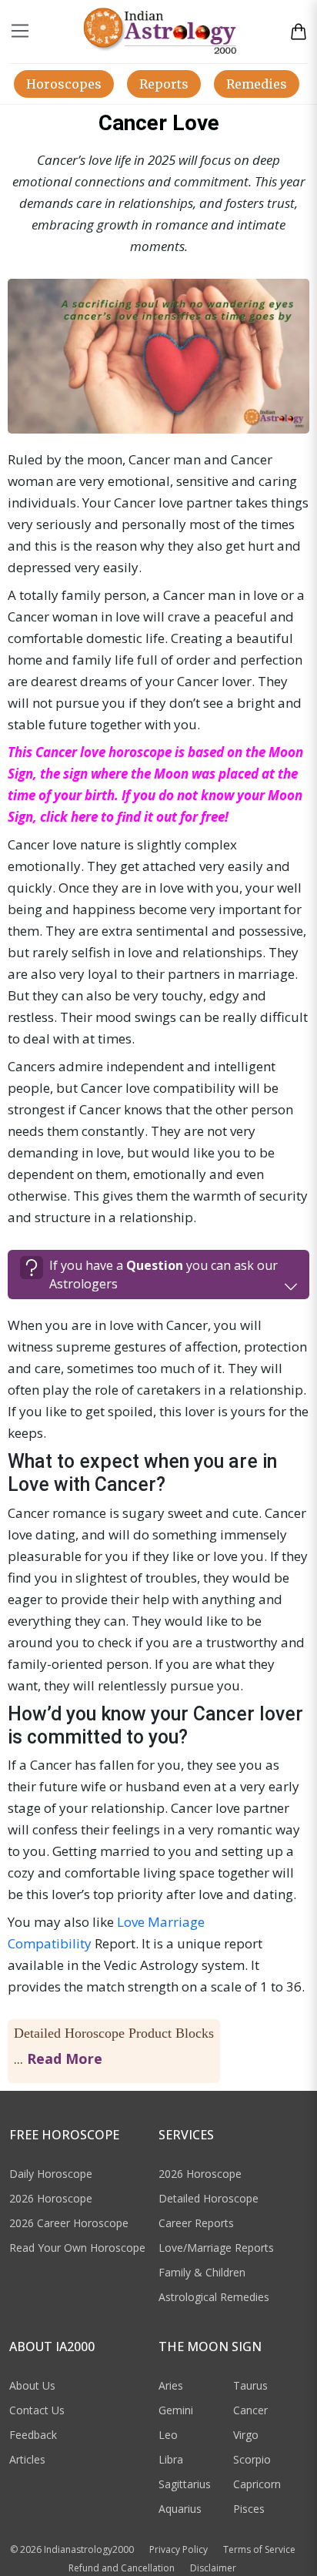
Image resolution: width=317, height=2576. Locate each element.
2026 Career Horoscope (69, 2223)
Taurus (250, 2385)
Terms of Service (259, 2549)
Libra (171, 2459)
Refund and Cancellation (122, 2568)
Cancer (250, 2410)
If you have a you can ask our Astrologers (164, 1275)
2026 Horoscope (51, 2198)
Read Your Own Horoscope (77, 2248)
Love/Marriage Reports (216, 2248)
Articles (27, 2459)
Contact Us (37, 2410)
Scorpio (252, 2459)
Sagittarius (185, 2484)
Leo (168, 2435)
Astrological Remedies (214, 2297)
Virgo (246, 2435)
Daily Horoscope (51, 2174)
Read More (65, 2058)
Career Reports (196, 2223)
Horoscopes (64, 84)
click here (69, 817)
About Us (32, 2385)
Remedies (257, 84)
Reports (164, 84)
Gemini (176, 2410)
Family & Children (202, 2272)
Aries (171, 2385)
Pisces (249, 2509)
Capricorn (257, 2484)
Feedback (33, 2435)
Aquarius (180, 2509)
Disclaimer (213, 2568)
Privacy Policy (179, 2549)
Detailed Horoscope (209, 2198)
